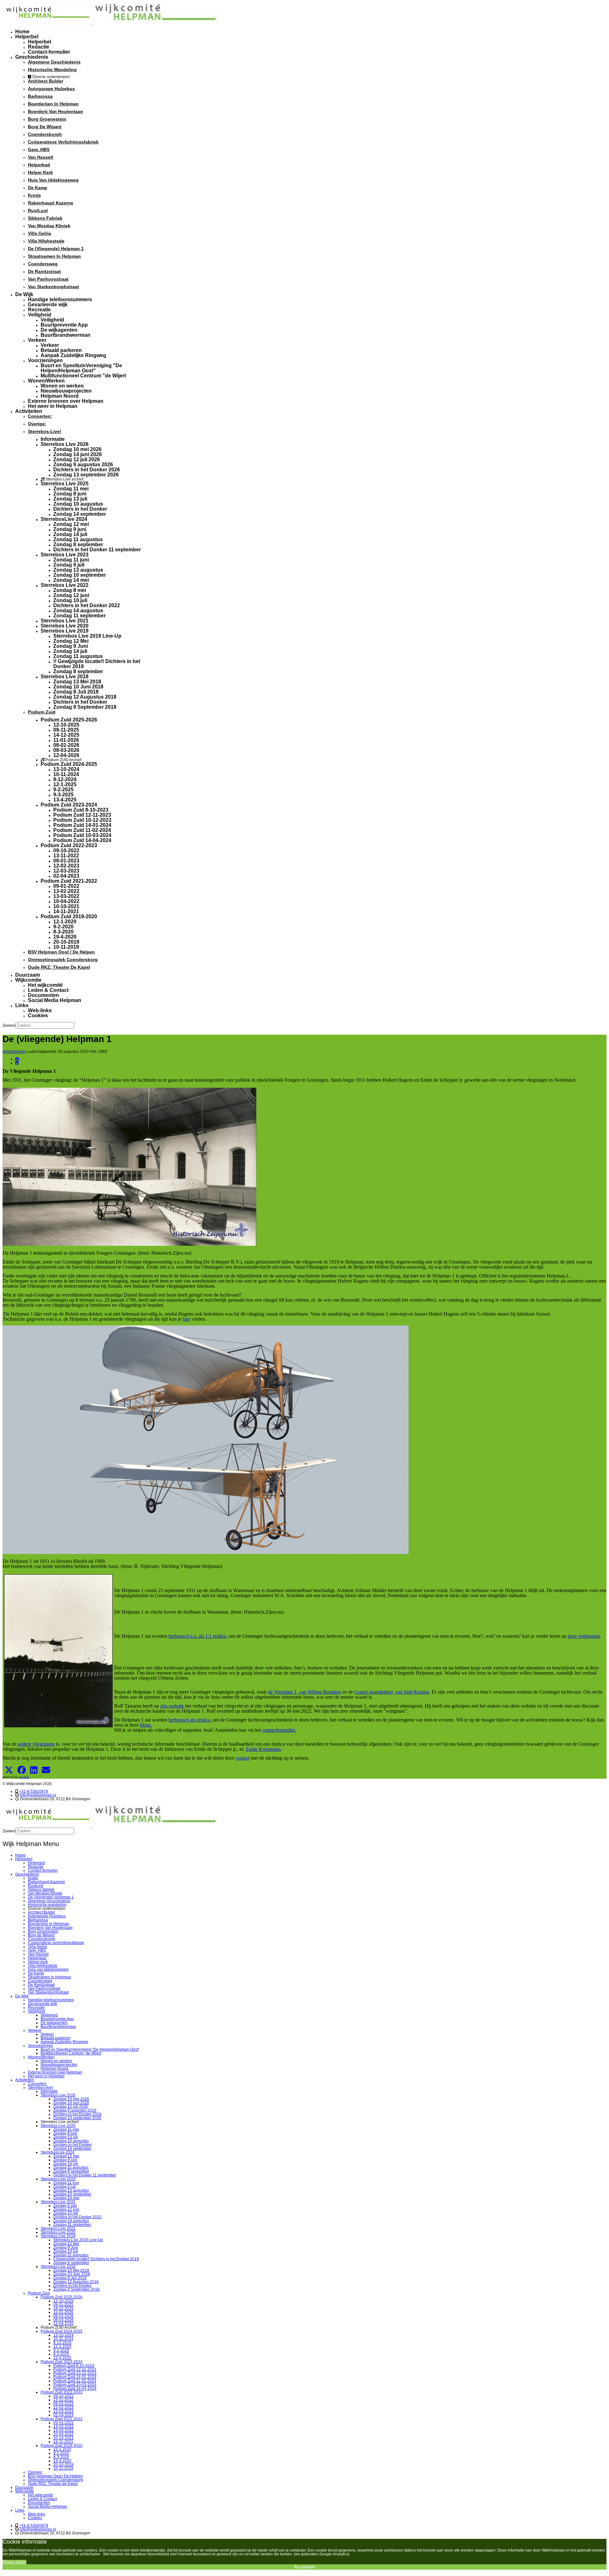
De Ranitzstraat (44, 271)
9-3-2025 (63, 795)
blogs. (146, 1725)
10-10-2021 (66, 906)
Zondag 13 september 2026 (86, 475)
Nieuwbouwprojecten (66, 391)
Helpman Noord (60, 396)
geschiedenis (14, 1052)
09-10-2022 (66, 850)
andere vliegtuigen (36, 1744)
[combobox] (45, 1025)
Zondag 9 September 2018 (85, 707)
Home (22, 32)
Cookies (38, 1016)
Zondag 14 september (80, 514)
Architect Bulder (46, 81)
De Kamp (38, 188)
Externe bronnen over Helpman (66, 401)
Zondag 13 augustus (78, 570)
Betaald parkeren (61, 350)
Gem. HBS (39, 149)
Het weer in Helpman (53, 406)
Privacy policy (14, 2562)
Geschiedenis (32, 57)
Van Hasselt (41, 157)
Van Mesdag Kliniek (49, 226)
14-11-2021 (66, 911)
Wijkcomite (28, 980)
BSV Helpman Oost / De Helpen (61, 952)
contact (242, 1758)
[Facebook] (17, 1059)
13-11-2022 (66, 856)
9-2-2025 (63, 790)
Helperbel (27, 37)
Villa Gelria (39, 233)
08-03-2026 (66, 750)
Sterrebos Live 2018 (65, 677)
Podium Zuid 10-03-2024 (82, 835)
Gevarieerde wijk (48, 305)
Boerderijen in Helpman (53, 104)
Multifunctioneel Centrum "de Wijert (83, 376)
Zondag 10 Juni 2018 (78, 687)
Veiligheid (40, 315)
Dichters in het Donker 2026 (87, 470)
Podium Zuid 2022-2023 (69, 845)
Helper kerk (40, 172)
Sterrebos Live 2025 (65, 484)
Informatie (53, 439)
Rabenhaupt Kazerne (51, 203)
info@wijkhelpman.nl (38, 1795)
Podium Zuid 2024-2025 (69, 764)
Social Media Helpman (55, 1000)
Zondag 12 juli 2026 (77, 459)
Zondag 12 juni (71, 595)
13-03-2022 (66, 896)
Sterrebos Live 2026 (65, 444)
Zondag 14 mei (71, 580)
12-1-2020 (65, 922)
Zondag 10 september (80, 575)
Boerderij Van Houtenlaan (56, 111)
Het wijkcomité (45, 985)
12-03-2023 (66, 871)
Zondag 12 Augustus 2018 (85, 697)
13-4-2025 (65, 800)
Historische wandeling (52, 70)
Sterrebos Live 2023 (65, 555)
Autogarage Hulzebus (51, 89)
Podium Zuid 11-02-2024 (82, 830)
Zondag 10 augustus (78, 504)
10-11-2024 (66, 774)
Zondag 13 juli (70, 499)
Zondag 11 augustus (78, 539)
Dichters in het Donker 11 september (97, 550)
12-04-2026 (66, 755)
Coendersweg (43, 264)
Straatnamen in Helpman (54, 256)
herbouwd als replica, (190, 1720)
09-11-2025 (66, 730)
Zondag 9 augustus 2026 (83, 465)
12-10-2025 (66, 725)
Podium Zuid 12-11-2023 (82, 815)
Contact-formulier (49, 52)
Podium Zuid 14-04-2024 (82, 840)
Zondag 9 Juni (71, 646)
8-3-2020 (63, 932)
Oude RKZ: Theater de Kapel (59, 967)
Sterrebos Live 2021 (65, 621)
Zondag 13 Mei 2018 (77, 682)
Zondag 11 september (79, 616)
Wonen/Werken (46, 381)
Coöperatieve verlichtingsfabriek (63, 142)
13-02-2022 (66, 891)
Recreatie (39, 310)
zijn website (172, 1706)
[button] (9, 1770)
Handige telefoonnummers (60, 299)
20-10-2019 (66, 942)
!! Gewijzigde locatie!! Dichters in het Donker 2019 (97, 664)
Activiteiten (29, 411)
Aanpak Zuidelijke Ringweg (73, 355)
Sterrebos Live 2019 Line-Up (87, 636)
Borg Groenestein (47, 119)
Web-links (40, 1010)
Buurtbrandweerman (65, 335)
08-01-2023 (66, 861)
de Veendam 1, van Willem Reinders (304, 1692)
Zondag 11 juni (71, 560)
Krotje (34, 195)
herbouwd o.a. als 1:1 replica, (199, 1636)
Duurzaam (28, 975)
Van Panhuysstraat (48, 279)
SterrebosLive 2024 (64, 519)
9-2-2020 (63, 927)
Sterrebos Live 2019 (65, 631)
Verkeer (37, 340)
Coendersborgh (45, 134)
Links (22, 1005)
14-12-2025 (66, 735)
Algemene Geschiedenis (54, 62)
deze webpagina (584, 1636)
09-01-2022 (66, 886)
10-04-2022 (66, 901)
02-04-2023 (66, 876)
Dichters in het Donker (80, 509)
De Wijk (24, 294)
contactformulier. (279, 1730)
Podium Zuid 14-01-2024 (82, 825)
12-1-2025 (65, 784)
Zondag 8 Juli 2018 (76, 692)
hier (187, 1319)
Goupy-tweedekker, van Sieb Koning (392, 1692)
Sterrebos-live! (45, 431)
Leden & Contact (48, 990)
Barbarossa (40, 96)
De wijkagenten (59, 330)
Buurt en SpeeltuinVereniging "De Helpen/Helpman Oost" (81, 368)
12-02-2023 (66, 866)
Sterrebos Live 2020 (65, 626)
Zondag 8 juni (70, 494)
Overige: (37, 424)
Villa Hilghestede (46, 241)
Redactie (39, 47)
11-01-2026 (66, 740)
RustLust (38, 210)
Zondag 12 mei (71, 524)
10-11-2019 (66, 947)
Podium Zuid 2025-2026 (69, 720)
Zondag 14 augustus (78, 611)
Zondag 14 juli (70, 534)
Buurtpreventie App (64, 325)
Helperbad (39, 165)
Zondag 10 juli (70, 600)
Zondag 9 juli (69, 565)
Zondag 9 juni (70, 529)
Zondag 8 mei (70, 590)
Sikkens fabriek (45, 218)
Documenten (43, 995)
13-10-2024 (66, 769)
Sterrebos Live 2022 (65, 585)
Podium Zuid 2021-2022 (69, 881)
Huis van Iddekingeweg (53, 180)
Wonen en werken (62, 386)
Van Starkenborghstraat (53, 287)
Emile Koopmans (263, 1749)
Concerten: (40, 416)
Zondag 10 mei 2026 (77, 449)
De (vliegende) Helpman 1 (56, 249)
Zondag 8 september (78, 544)
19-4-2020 (65, 937)
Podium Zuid (42, 712)
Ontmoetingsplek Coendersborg (63, 959)
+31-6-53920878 (34, 1791)
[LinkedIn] (17, 1063)
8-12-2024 (65, 779)
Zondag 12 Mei (71, 641)
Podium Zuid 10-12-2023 (82, 820)
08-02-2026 (66, 745)
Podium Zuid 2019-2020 (69, 916)
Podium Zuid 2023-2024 (69, 805)
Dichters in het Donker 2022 (87, 605)
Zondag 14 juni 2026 (78, 454)
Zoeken (9, 1026)
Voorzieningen (45, 360)
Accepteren (304, 2567)
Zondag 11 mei (71, 489)
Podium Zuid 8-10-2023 (81, 810)
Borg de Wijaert (45, 127)
